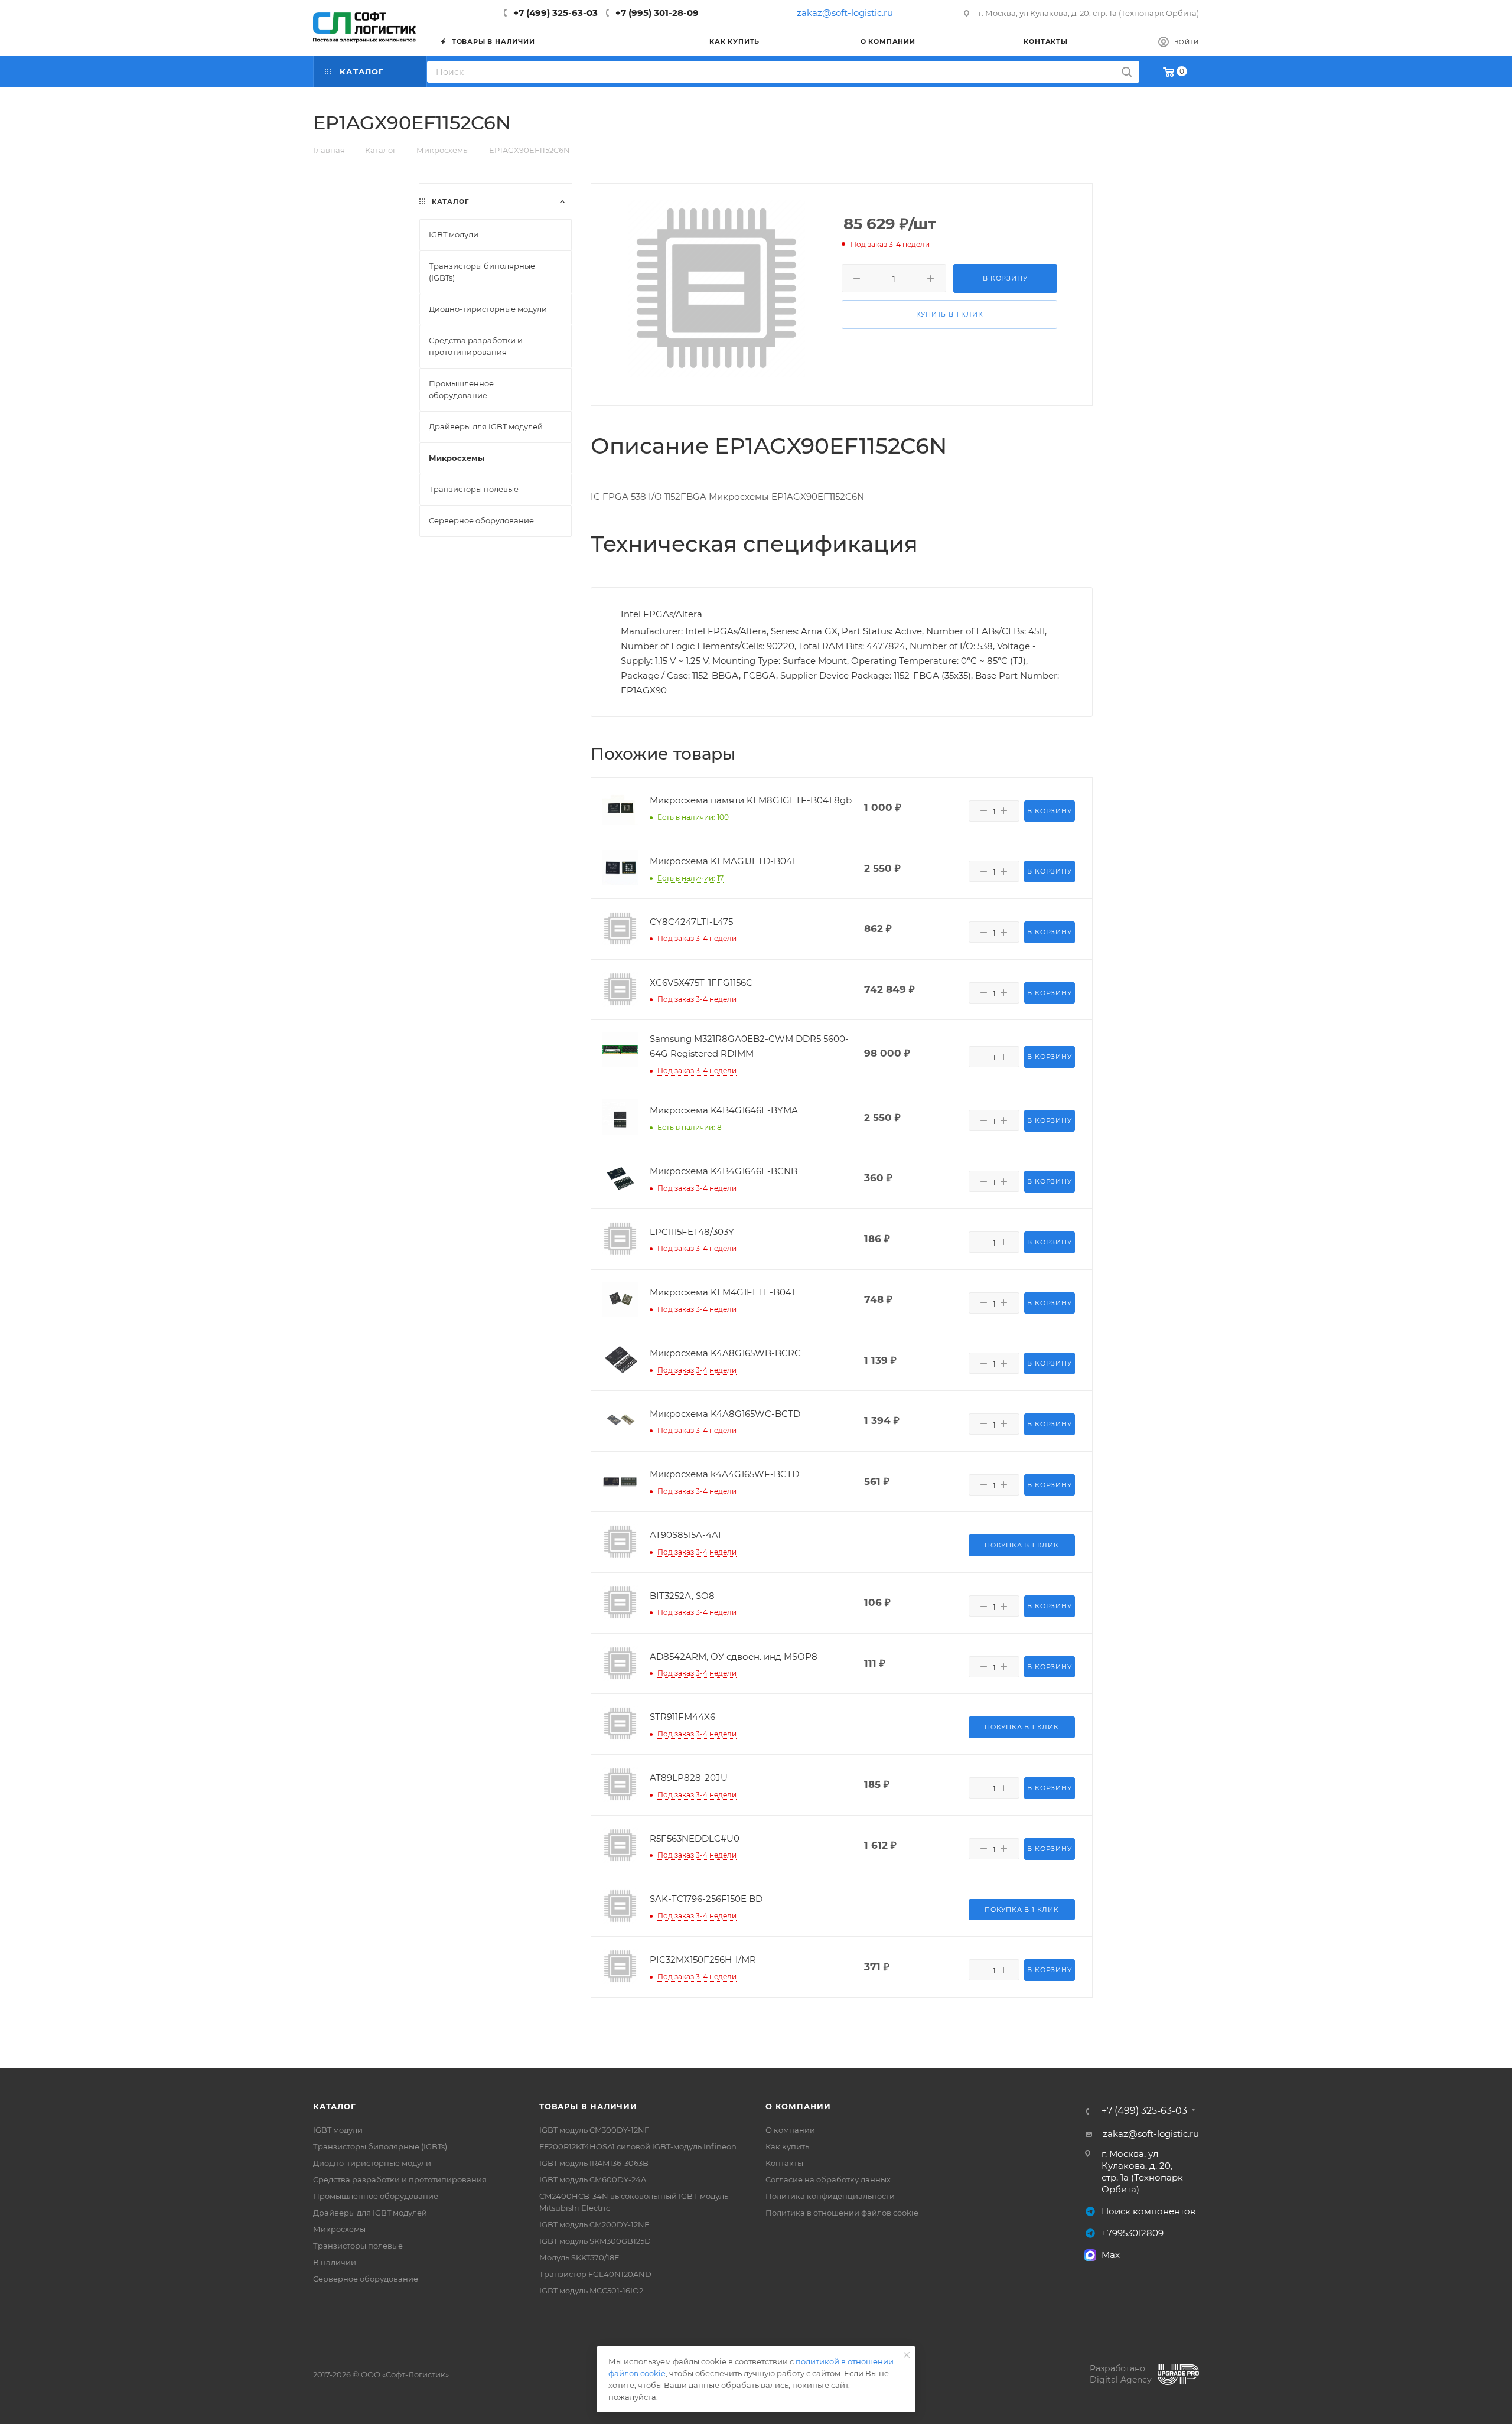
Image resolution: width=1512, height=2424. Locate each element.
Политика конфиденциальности (830, 2196)
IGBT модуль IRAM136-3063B (594, 2163)
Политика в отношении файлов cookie (842, 2213)
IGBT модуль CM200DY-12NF (594, 2224)
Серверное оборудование (366, 2279)
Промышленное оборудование (376, 2196)
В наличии (335, 2262)
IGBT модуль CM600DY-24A (593, 2179)
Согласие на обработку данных (828, 2179)
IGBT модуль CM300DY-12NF (594, 2130)
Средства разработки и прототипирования (400, 2179)
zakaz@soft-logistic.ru (845, 13)
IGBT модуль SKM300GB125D (595, 2241)
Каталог (335, 2106)
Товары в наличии (588, 2106)
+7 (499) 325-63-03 (555, 13)
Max (1111, 2255)
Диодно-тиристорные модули (372, 2163)
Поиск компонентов (1148, 2211)
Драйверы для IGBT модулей (370, 2213)
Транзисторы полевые (358, 2246)
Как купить (787, 2146)
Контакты (784, 2163)
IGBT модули (338, 2130)
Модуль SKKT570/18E (579, 2257)
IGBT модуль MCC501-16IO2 (591, 2291)
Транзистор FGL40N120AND (595, 2274)
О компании (798, 2106)
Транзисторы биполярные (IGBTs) (380, 2146)
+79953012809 (1133, 2233)
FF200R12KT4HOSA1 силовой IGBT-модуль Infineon (638, 2146)
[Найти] (1127, 72)
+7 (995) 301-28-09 (657, 13)
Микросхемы (339, 2229)
